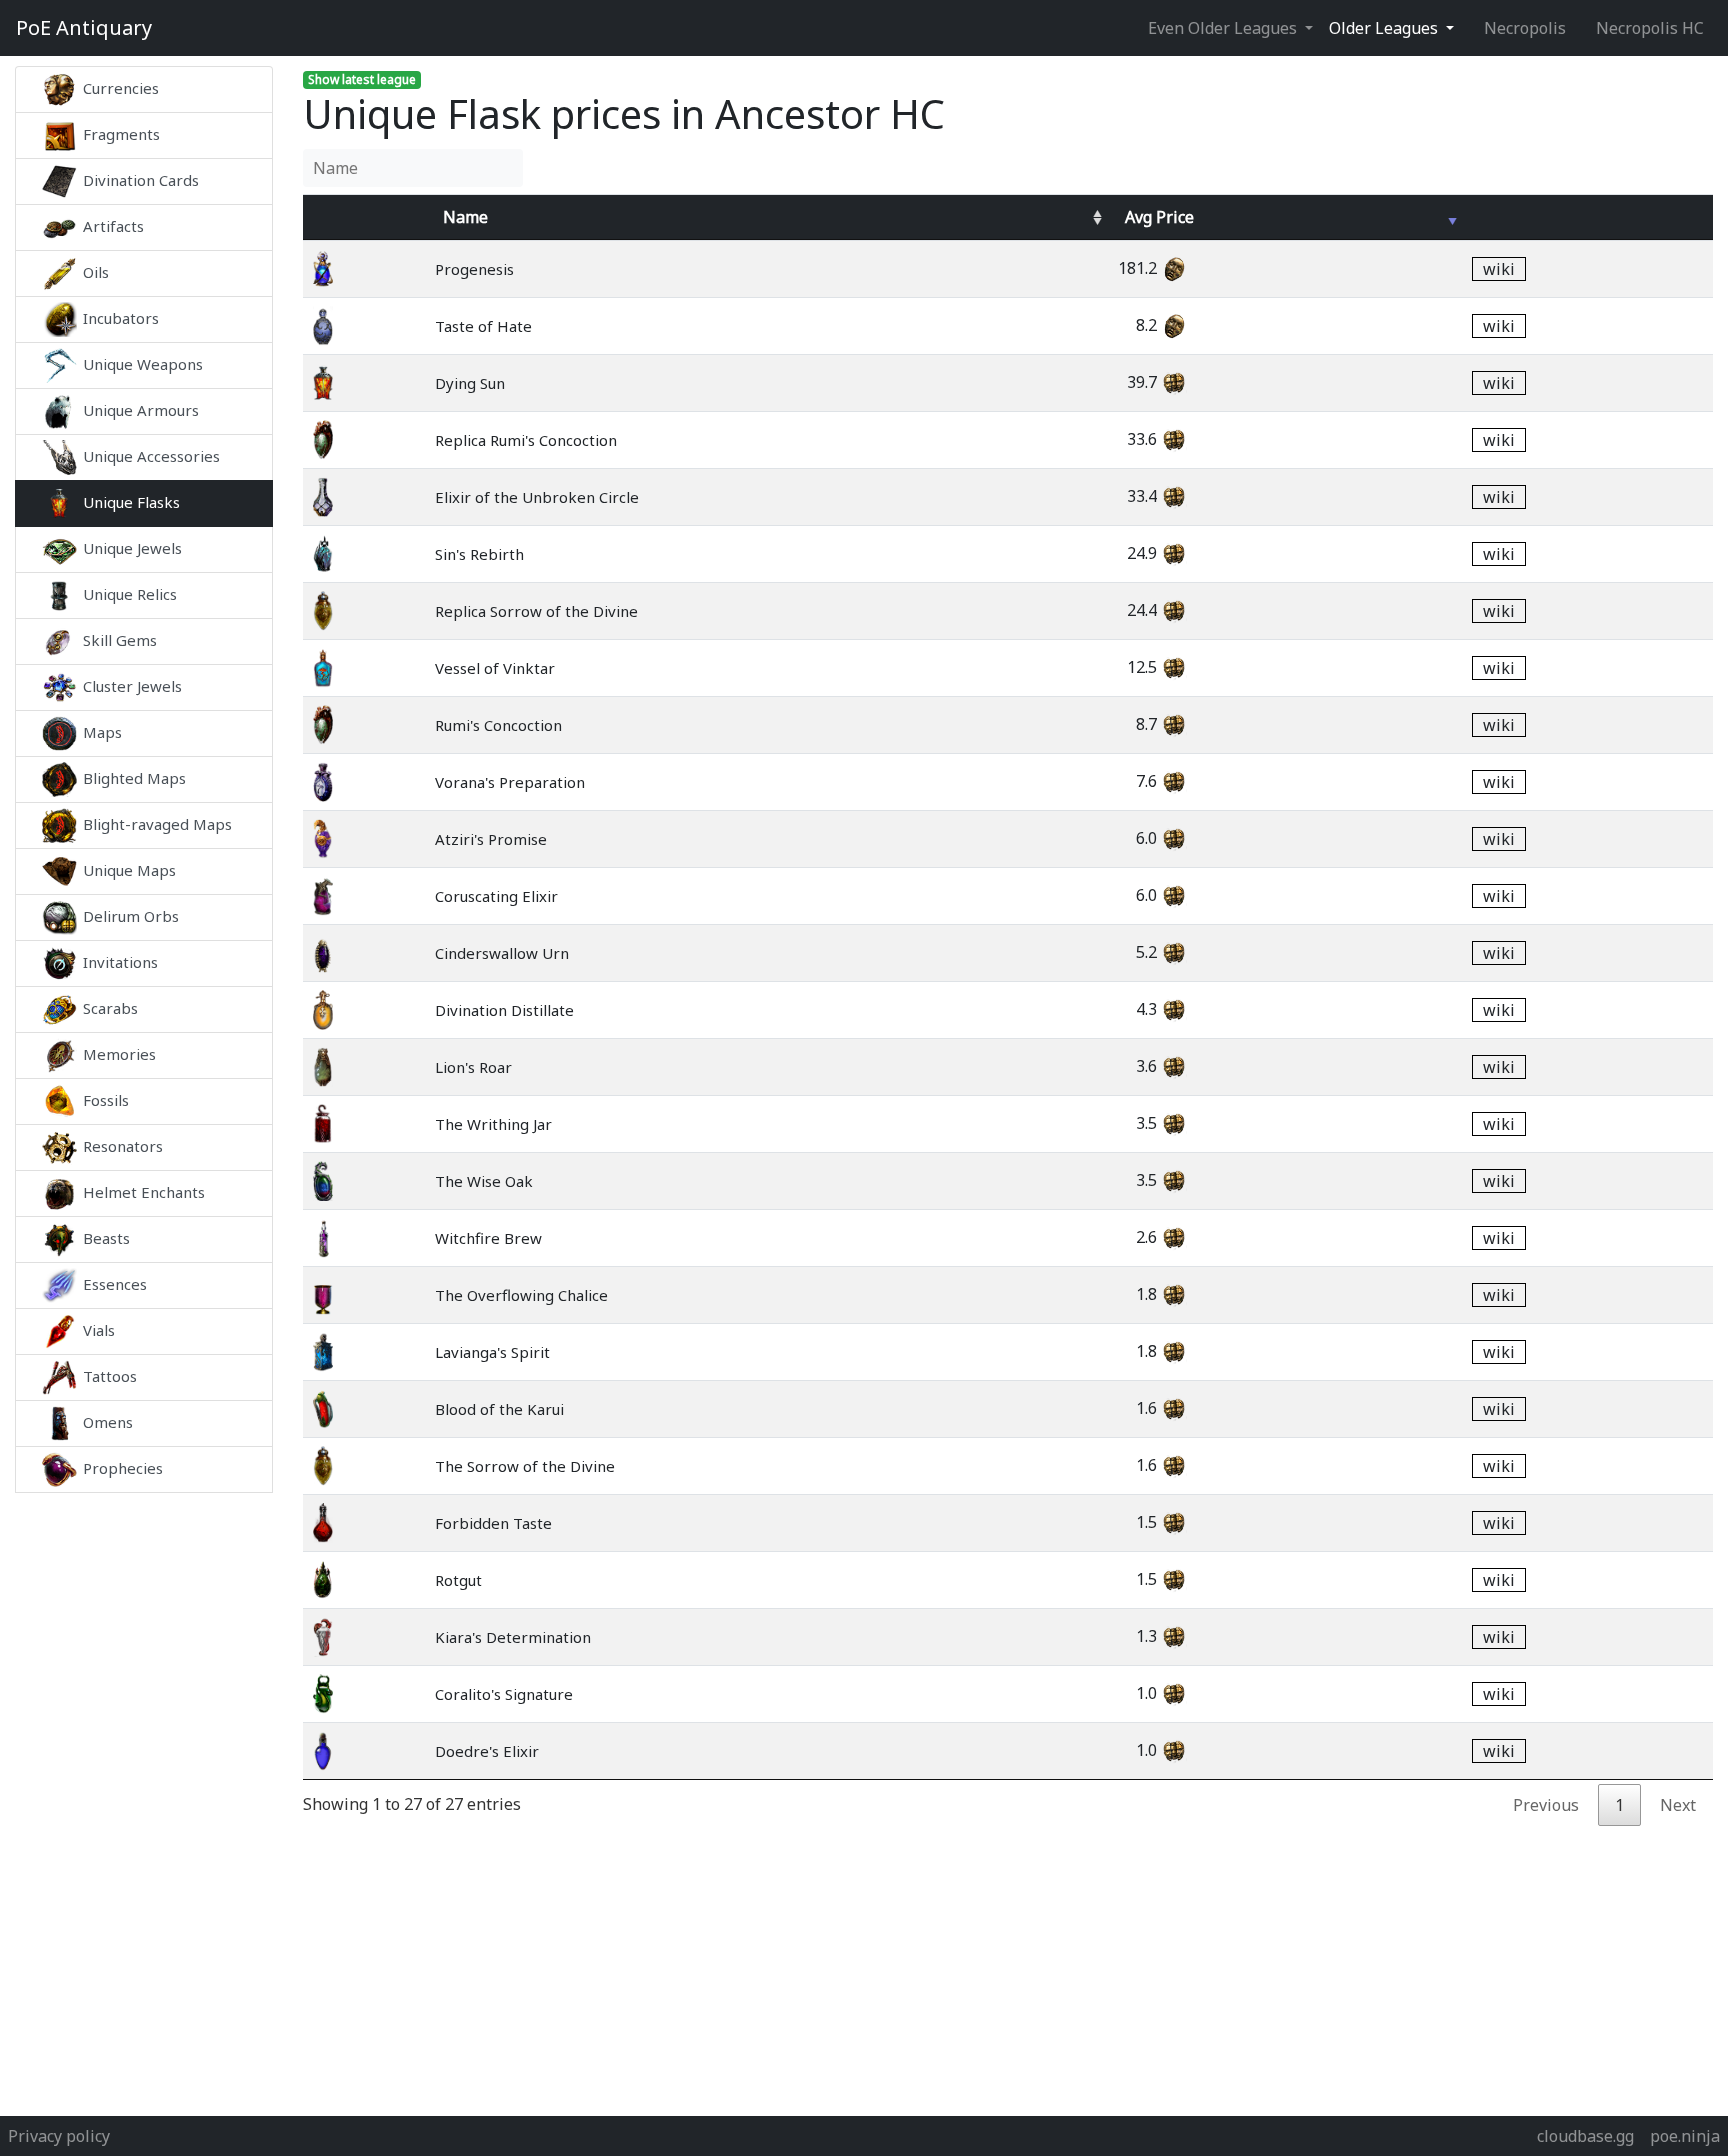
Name (465, 217)
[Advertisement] (144, 1792)
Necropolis (1525, 28)
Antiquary (84, 27)
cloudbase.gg (1585, 2136)
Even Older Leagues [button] (1224, 28)
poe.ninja (1685, 2136)
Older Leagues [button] (1385, 28)
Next (1678, 1805)
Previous (1546, 1805)
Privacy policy (59, 2136)
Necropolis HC (1650, 28)
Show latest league (362, 79)
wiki (1499, 269)
